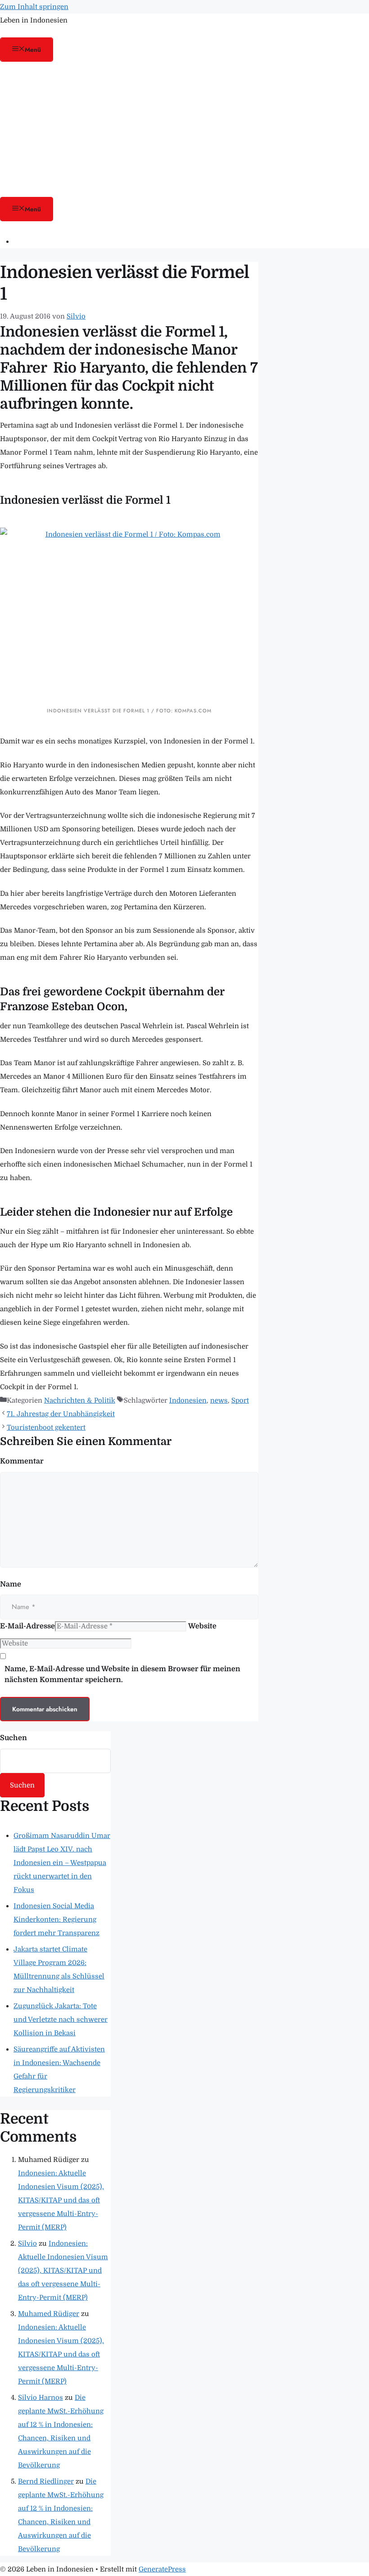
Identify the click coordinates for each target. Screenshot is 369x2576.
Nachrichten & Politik (80, 1400)
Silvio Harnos (40, 2398)
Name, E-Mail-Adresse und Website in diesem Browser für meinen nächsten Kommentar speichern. (122, 1674)
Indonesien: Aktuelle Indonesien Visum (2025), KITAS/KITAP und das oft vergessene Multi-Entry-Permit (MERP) (61, 2200)
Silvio (27, 2243)
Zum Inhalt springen (34, 7)
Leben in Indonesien (34, 20)
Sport (240, 1400)
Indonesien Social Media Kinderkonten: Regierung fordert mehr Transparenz (56, 1919)
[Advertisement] (184, 129)
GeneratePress (162, 2569)
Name (11, 1584)
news (219, 1400)
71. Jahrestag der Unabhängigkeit (61, 1414)
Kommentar (22, 1461)
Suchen (13, 1738)
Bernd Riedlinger (46, 2481)
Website (202, 1626)
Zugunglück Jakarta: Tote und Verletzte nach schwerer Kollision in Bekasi (61, 2020)
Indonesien (188, 1400)
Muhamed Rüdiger (49, 2314)
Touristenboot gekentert (46, 1427)
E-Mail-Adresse (27, 1626)
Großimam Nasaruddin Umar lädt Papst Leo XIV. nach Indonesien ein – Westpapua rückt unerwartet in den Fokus (62, 1863)
